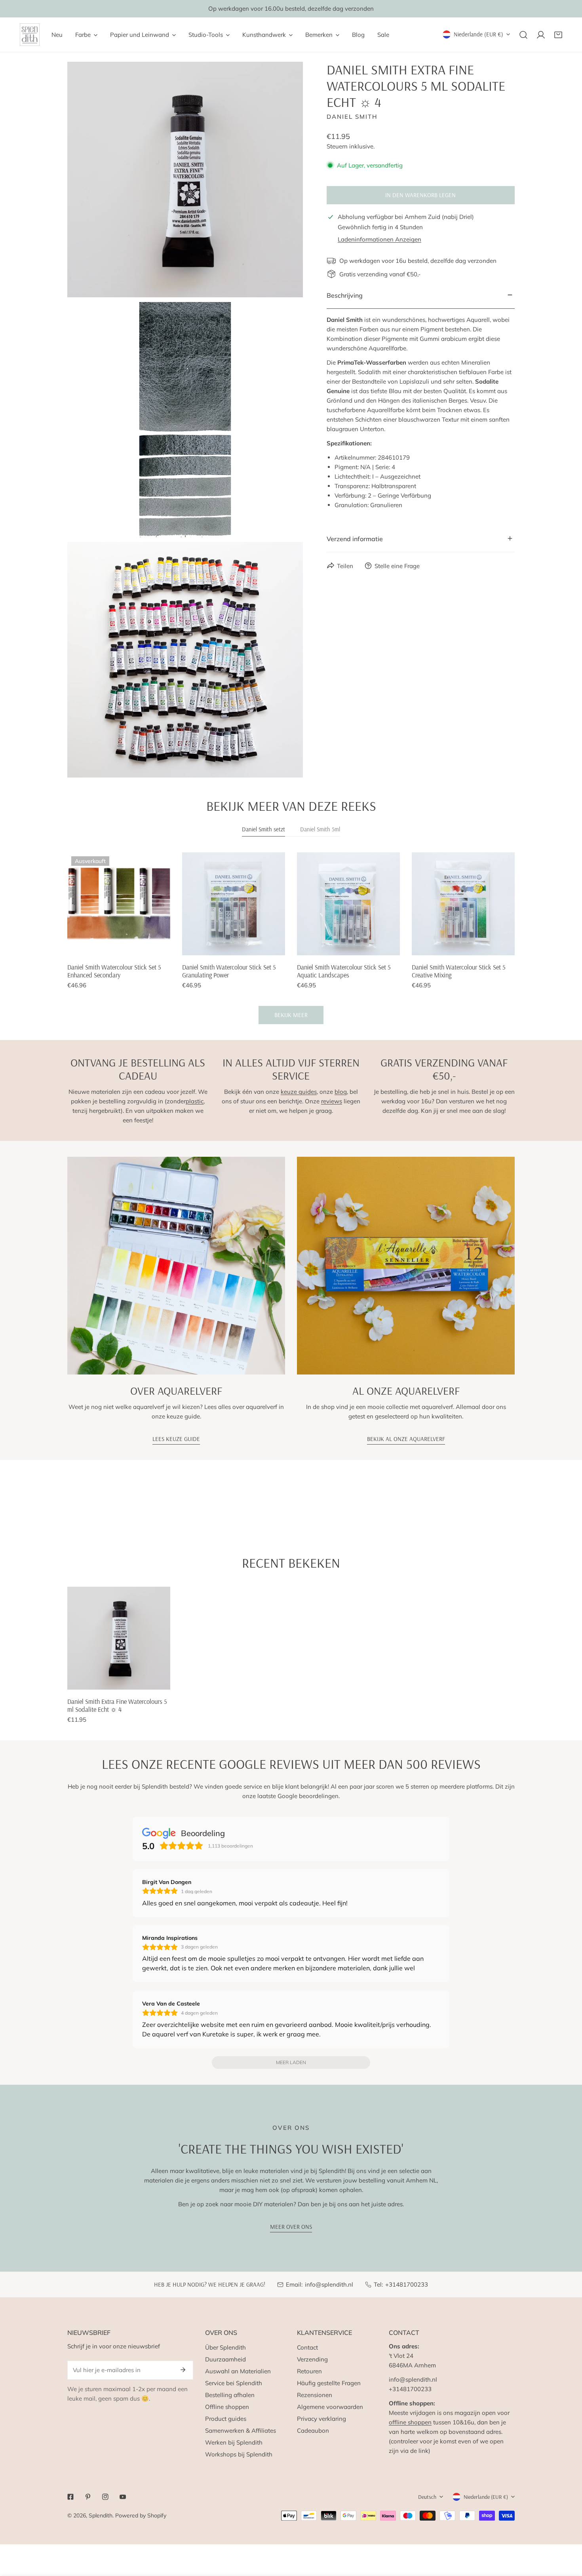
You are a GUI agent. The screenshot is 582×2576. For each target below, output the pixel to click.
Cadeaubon (313, 2431)
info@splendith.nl (329, 2284)
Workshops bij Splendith (239, 2454)
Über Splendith (225, 2347)
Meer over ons (291, 2227)
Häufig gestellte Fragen (329, 2383)
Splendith (101, 2515)
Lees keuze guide (176, 1439)
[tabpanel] (291, 938)
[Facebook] (70, 2497)
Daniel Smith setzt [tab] (263, 829)
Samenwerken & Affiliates (241, 2431)
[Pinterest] (88, 2497)
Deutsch (427, 2497)
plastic (195, 1101)
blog (341, 1092)
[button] (558, 35)
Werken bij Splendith (234, 2442)
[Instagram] (105, 2497)
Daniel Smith (352, 116)
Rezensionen (315, 2395)
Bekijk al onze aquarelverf (406, 1439)
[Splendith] (30, 35)
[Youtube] (123, 2497)
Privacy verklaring (321, 2419)
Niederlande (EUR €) (478, 34)
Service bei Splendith (234, 2383)
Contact (307, 2347)
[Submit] (183, 2370)
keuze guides (299, 1092)
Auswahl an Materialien (238, 2371)
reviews (332, 1101)
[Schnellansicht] (155, 946)
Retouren (309, 2371)
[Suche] (523, 35)
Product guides (226, 2419)
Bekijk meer (291, 1015)
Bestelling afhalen (230, 2395)
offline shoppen (410, 2422)
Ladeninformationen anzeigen (379, 239)
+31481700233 (407, 2284)
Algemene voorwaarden (330, 2407)
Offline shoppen (227, 2407)
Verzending (312, 2359)
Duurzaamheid (225, 2359)
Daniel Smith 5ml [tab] (320, 829)
